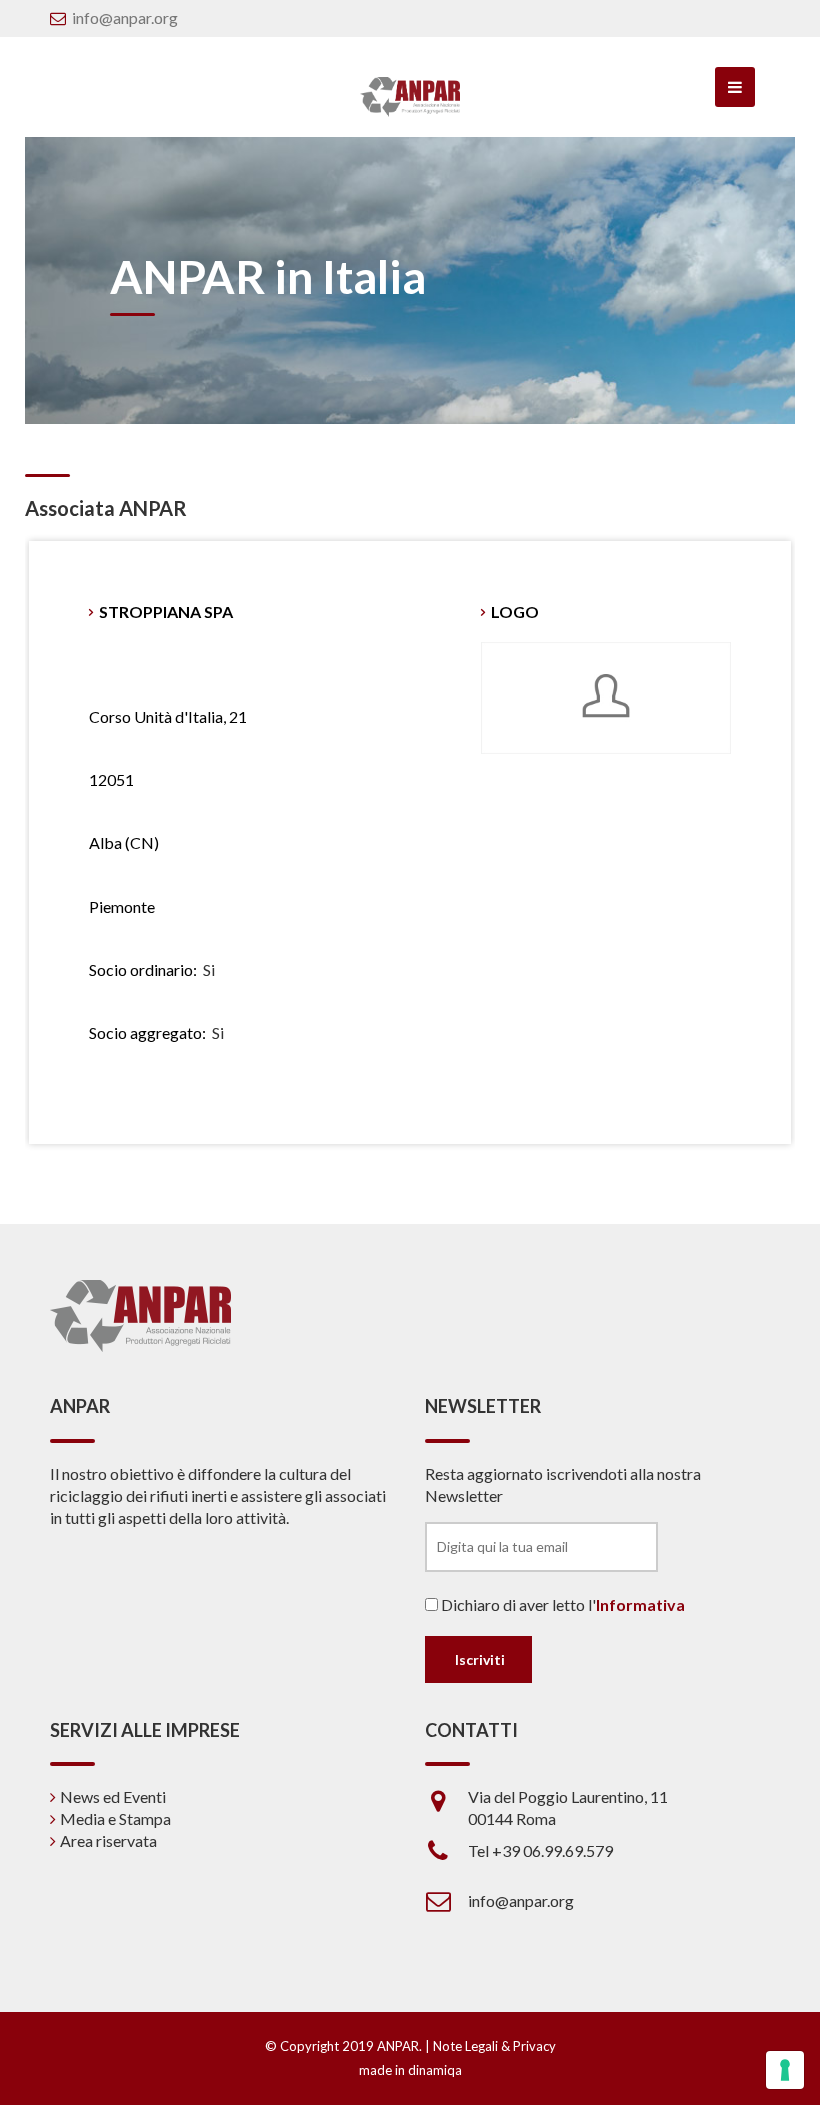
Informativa (640, 1604)
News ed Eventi (113, 1796)
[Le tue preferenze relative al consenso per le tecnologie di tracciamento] (785, 2070)
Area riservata (108, 1840)
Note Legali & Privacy (494, 2046)
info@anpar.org (125, 17)
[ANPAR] (410, 97)
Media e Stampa (115, 1818)
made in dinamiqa (410, 2070)
